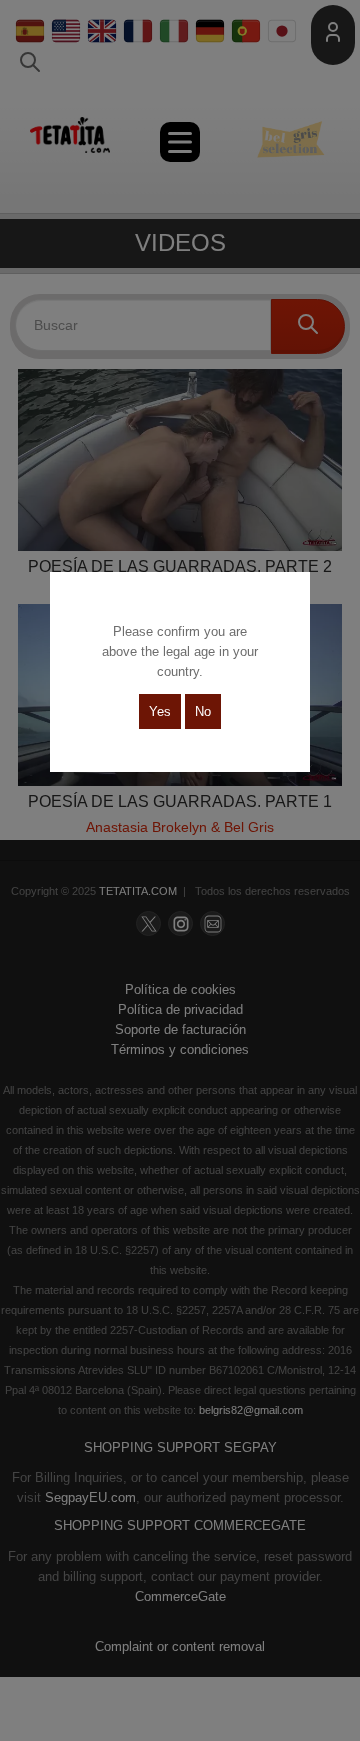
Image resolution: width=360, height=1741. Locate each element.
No (203, 711)
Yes (160, 711)
